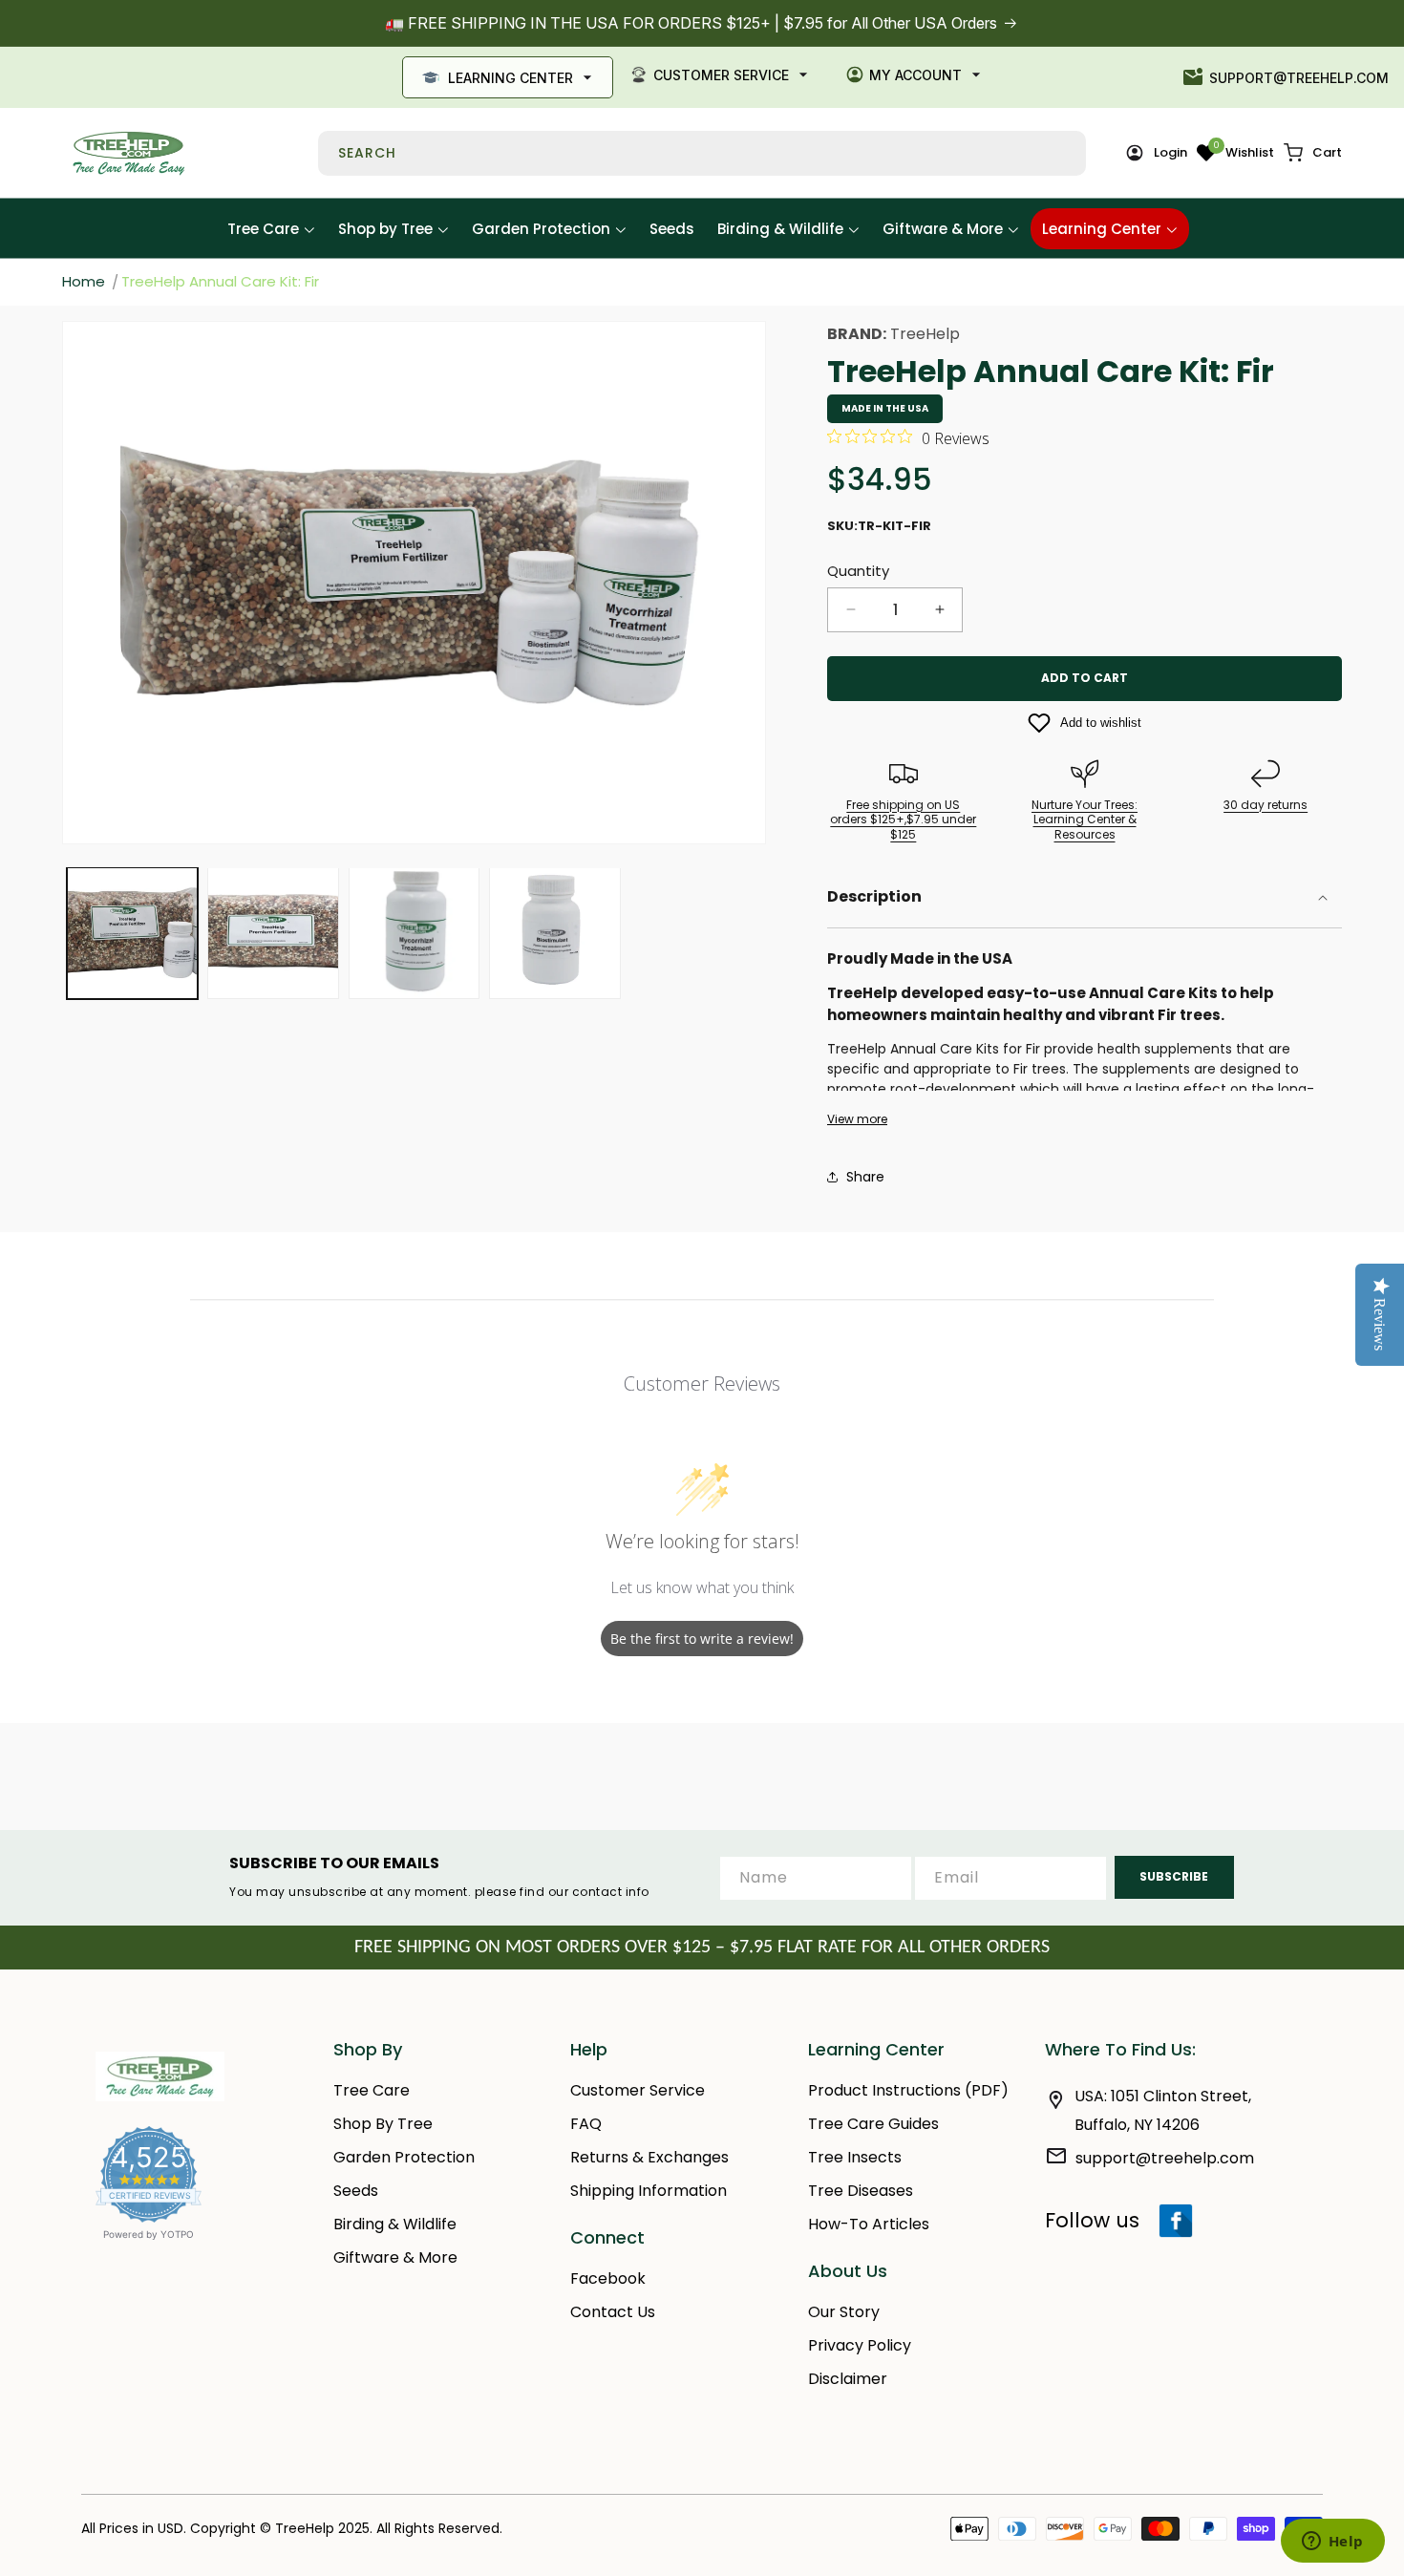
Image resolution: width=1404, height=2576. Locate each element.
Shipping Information (649, 2191)
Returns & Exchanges (649, 2157)
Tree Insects (855, 2157)
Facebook (608, 2278)
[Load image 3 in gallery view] (414, 933)
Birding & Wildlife (395, 2224)
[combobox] (702, 153)
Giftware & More (395, 2257)
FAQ (586, 2124)
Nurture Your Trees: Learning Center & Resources (1085, 820)
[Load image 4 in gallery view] (554, 933)
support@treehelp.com (1299, 78)
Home (84, 281)
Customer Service (721, 75)
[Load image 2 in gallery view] (273, 933)
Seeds (356, 2191)
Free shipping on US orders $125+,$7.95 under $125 (903, 820)
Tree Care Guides (873, 2124)
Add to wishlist (1101, 723)
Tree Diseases (861, 2191)
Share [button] (865, 1177)
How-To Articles (869, 2224)
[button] (1313, 153)
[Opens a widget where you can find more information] (1332, 2543)
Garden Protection (404, 2157)
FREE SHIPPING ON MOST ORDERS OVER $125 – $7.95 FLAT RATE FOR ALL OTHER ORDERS (702, 1948)
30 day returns (1266, 805)
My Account (915, 75)
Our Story (844, 2312)
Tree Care (372, 2090)
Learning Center (511, 78)
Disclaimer (848, 2379)
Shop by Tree (383, 2124)
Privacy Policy (860, 2345)
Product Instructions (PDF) (908, 2090)
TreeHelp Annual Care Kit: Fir (220, 281)
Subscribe (1174, 1876)
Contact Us (613, 2312)
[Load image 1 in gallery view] (132, 933)
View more (857, 1119)
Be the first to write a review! (702, 1639)
